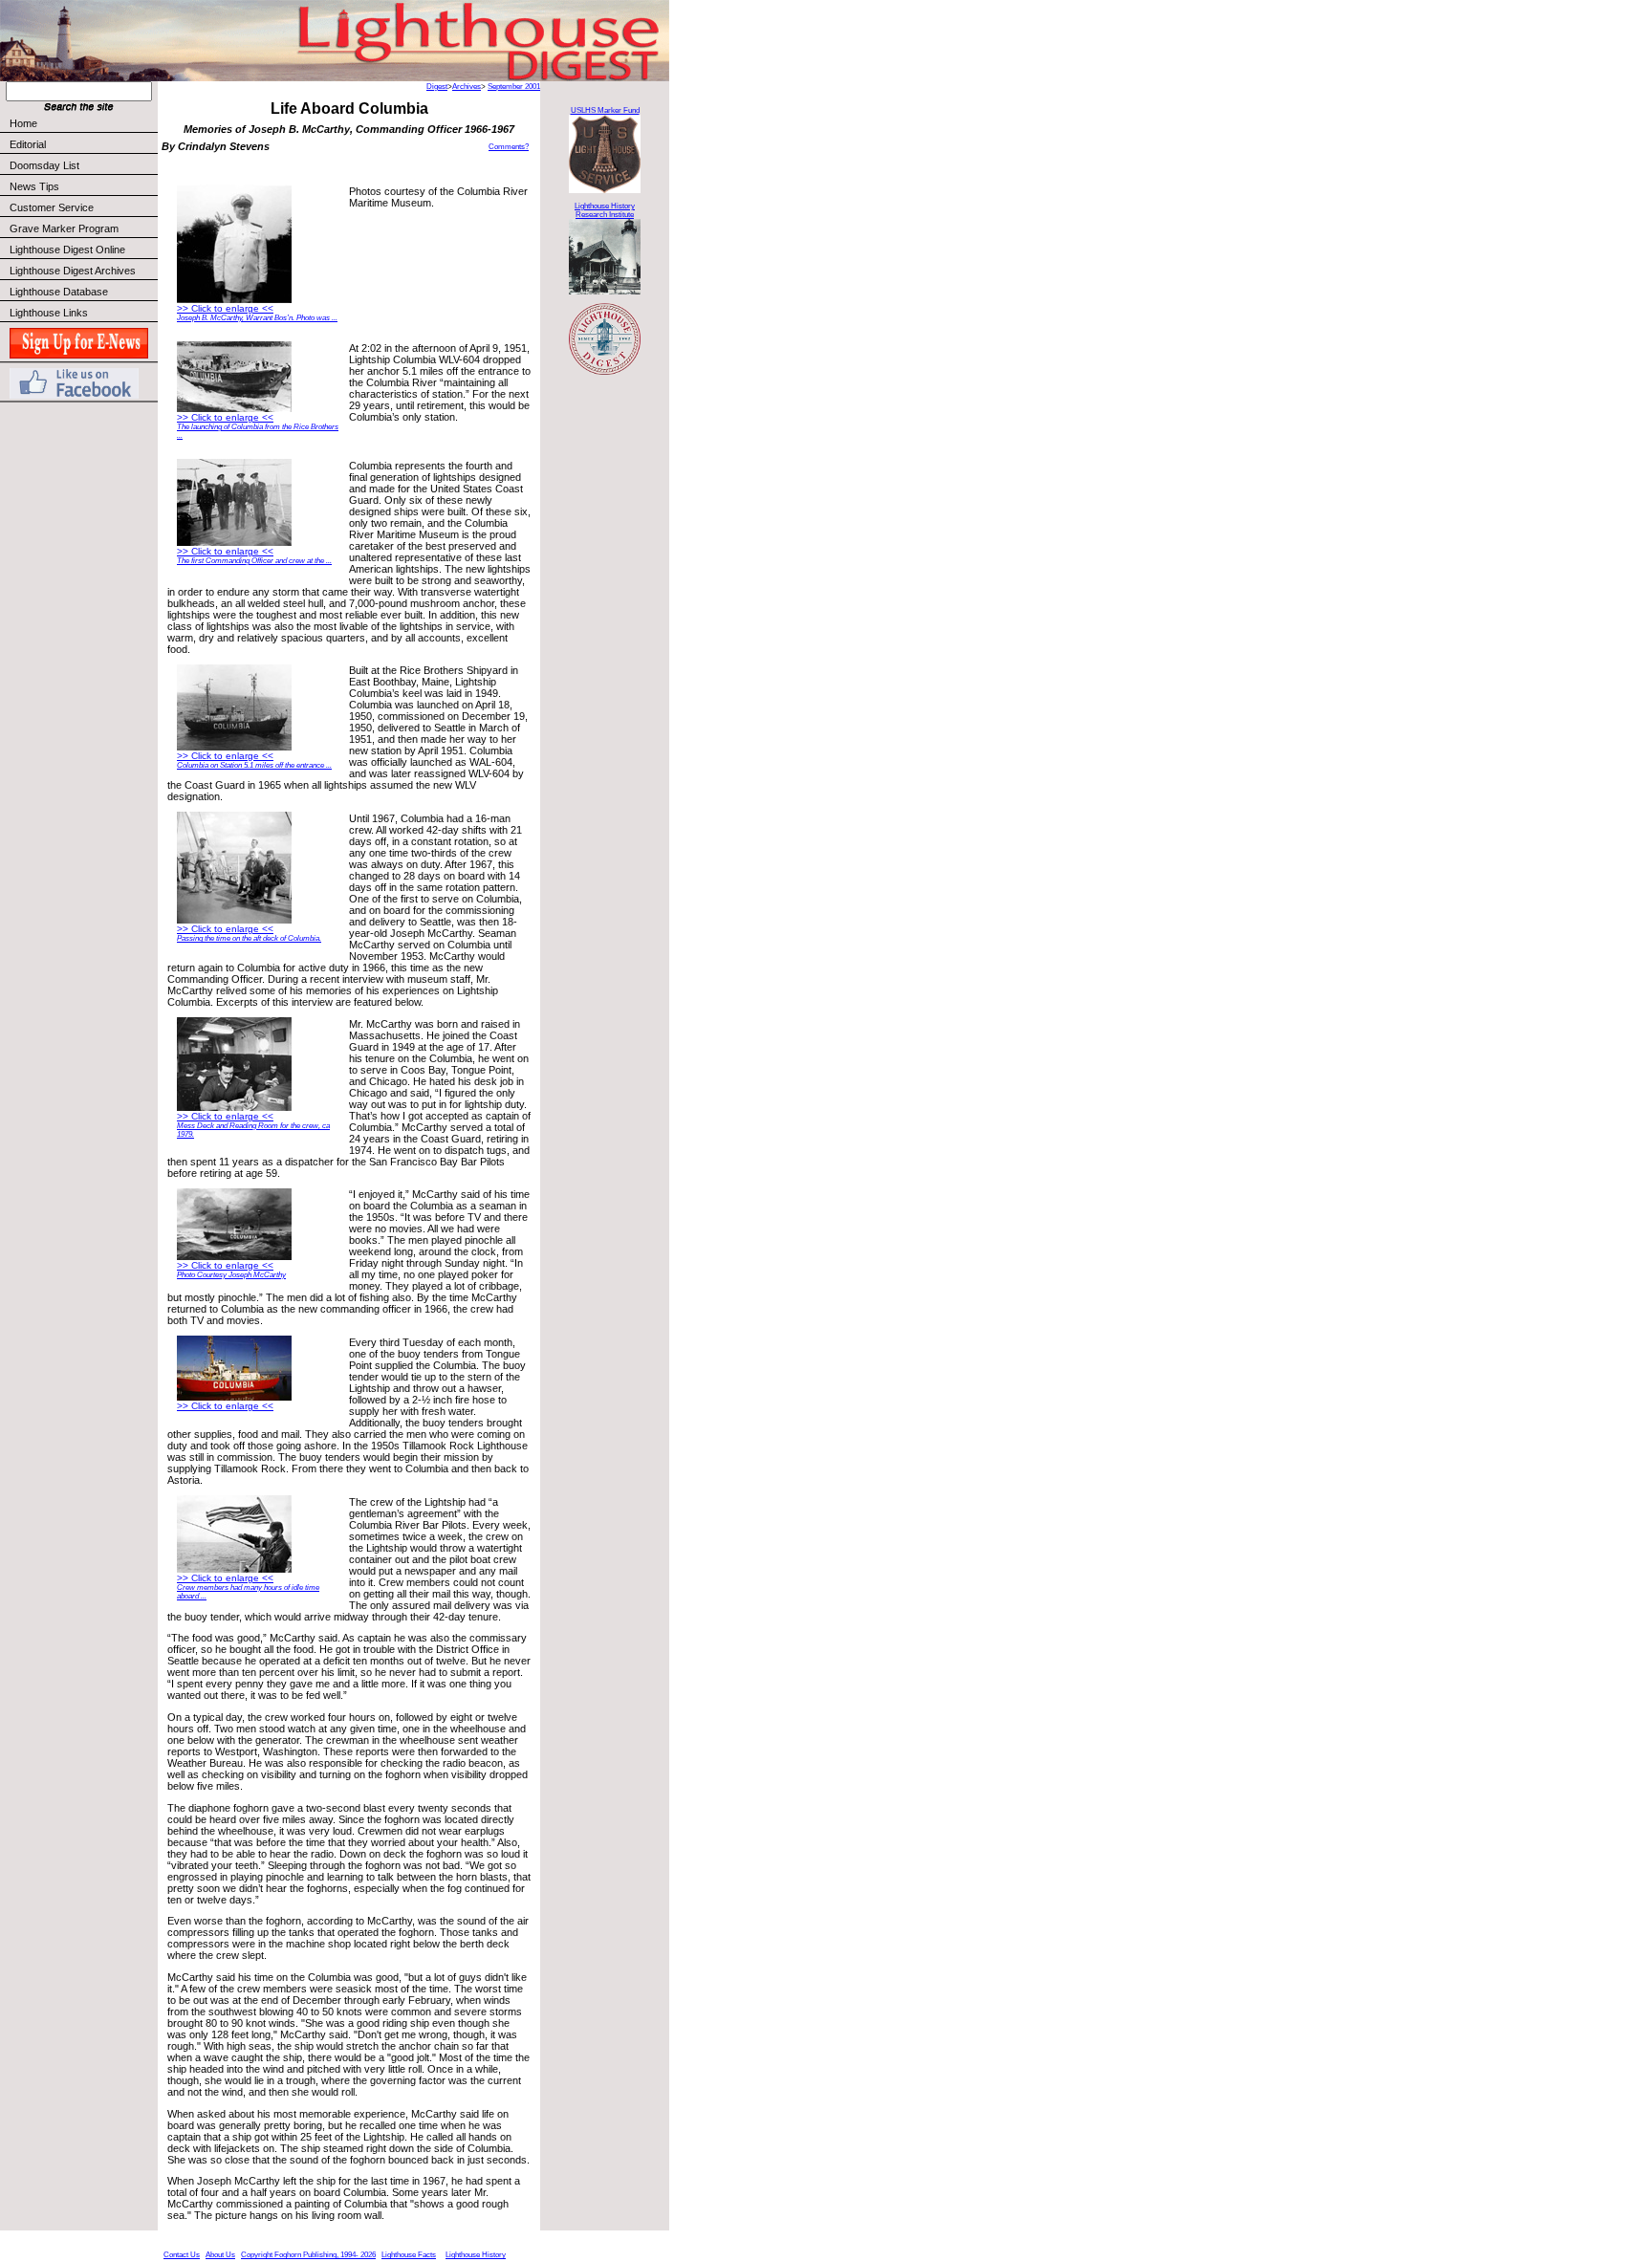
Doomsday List (44, 165)
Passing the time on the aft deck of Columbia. (249, 938)
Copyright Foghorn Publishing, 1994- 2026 (308, 2255)
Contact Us (182, 2255)
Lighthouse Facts (409, 2255)
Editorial (28, 144)
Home (23, 123)
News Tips (34, 186)
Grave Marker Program (64, 228)
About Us (220, 2255)
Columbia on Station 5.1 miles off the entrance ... (254, 765)
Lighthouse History (476, 2255)
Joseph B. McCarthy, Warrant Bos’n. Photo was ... (257, 318)
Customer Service (52, 207)
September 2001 (514, 87)
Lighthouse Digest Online (67, 250)
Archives (467, 87)
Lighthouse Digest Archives (73, 271)
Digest (437, 87)
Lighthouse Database (59, 292)
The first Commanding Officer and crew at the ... (254, 561)
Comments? (509, 147)
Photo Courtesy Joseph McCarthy (231, 1275)
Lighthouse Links (49, 313)
